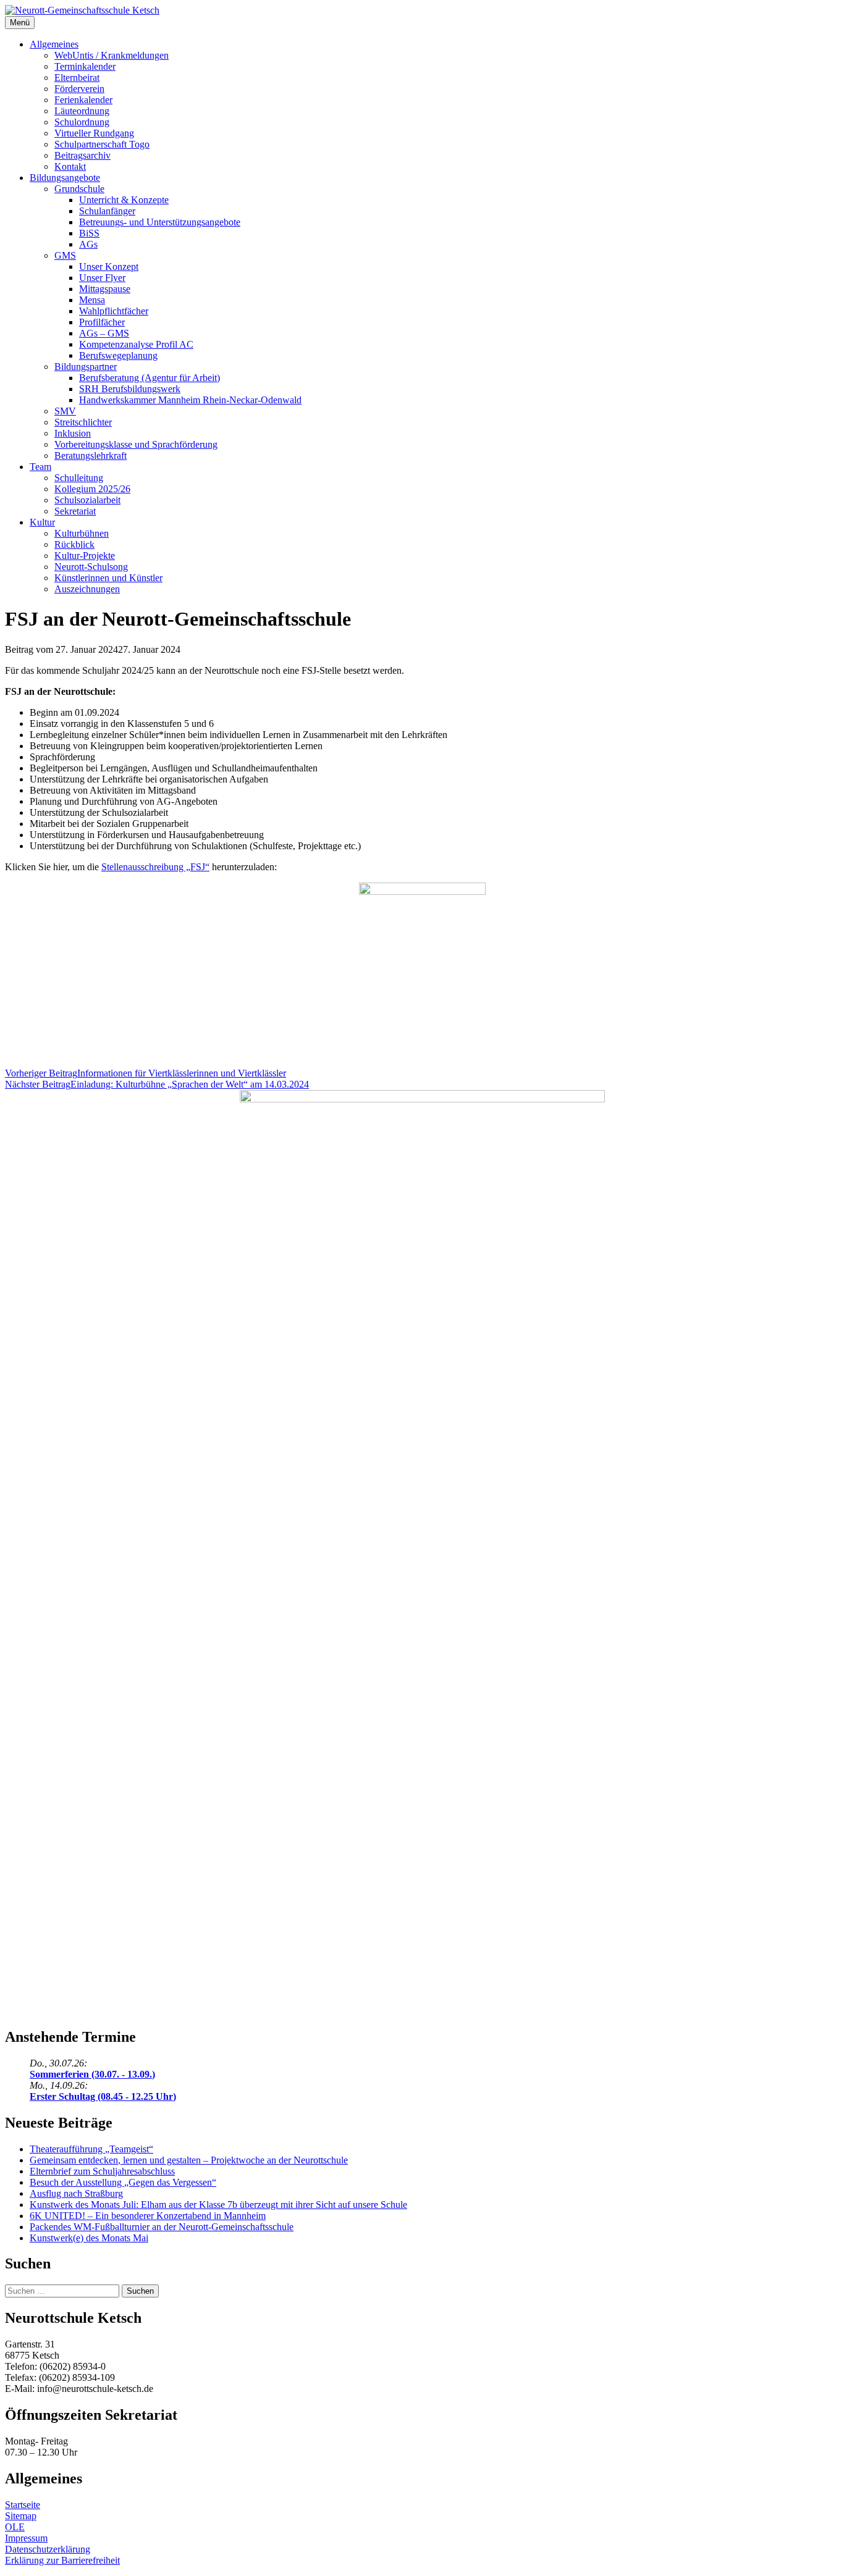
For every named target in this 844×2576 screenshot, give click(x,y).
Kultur (42, 522)
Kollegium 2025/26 (92, 489)
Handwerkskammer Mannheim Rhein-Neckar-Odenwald (190, 400)
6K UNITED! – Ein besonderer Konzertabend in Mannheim (148, 2216)
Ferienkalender (83, 100)
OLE (15, 2527)
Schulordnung (82, 122)
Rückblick (74, 544)
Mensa (92, 300)
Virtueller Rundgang (94, 133)
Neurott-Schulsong (91, 567)
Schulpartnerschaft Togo (102, 144)
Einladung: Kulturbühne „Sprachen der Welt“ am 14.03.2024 (157, 1084)
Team (40, 467)
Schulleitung (79, 478)
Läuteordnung (82, 111)
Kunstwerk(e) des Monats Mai (89, 2238)
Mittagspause (105, 289)
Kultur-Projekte (85, 556)
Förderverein (79, 89)
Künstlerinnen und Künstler (108, 578)
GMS (65, 255)
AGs (88, 244)
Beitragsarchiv (82, 155)
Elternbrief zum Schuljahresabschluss (102, 2171)
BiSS (89, 233)
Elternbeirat (77, 78)
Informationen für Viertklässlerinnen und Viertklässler (146, 1073)
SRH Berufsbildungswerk (130, 389)
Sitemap (21, 2516)
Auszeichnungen (87, 589)
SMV (65, 411)
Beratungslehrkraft (91, 455)
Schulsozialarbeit (87, 500)
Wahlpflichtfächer (114, 311)
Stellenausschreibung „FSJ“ (155, 867)
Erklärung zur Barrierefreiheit (62, 2560)
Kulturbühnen (82, 533)
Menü (20, 23)
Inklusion (73, 433)
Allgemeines (54, 44)
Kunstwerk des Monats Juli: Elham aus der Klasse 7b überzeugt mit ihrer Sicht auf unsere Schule (218, 2205)
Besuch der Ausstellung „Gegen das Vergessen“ (123, 2182)
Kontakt (70, 166)
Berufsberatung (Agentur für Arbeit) (150, 378)
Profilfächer (102, 322)
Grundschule (79, 189)
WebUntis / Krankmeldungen (112, 55)
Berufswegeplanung (118, 355)
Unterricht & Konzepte (124, 200)
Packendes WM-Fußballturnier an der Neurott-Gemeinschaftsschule (162, 2227)
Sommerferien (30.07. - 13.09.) (92, 2074)
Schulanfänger (107, 211)
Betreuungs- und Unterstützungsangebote (160, 222)
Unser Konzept (109, 266)
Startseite (23, 2505)
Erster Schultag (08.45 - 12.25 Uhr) (103, 2096)
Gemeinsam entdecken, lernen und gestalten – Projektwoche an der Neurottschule (189, 2160)
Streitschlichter (83, 422)
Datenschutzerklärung (48, 2549)
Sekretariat (75, 511)
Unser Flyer (102, 278)
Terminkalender (85, 66)
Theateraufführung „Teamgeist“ (91, 2149)
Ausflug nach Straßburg (76, 2193)
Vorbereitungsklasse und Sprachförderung (136, 444)
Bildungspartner (86, 367)
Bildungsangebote (65, 178)
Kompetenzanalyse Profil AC (136, 344)
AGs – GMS (104, 333)
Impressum (26, 2538)
